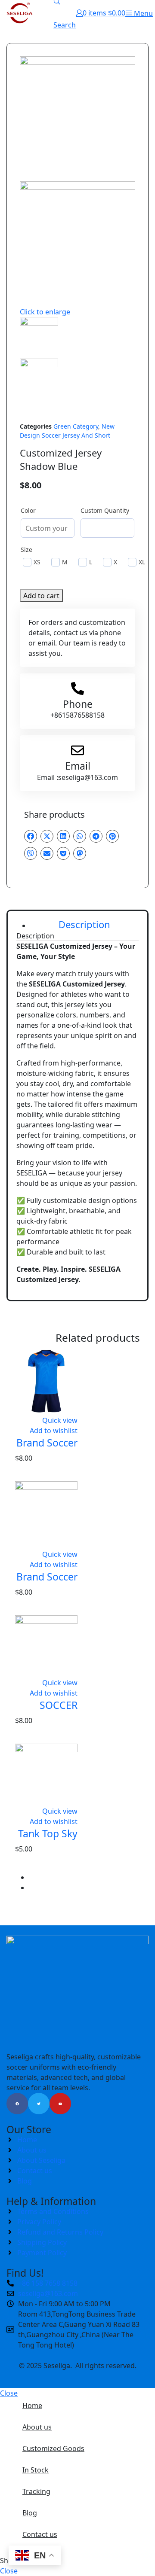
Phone (78, 704)
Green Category (76, 426)
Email (78, 766)
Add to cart (41, 596)
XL (142, 562)
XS (37, 562)
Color (28, 510)
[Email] (77, 750)
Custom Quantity (105, 510)
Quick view (60, 1420)
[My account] (79, 13)
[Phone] (77, 688)
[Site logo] (20, 12)
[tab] (84, 925)
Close (9, 2393)
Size (26, 550)
